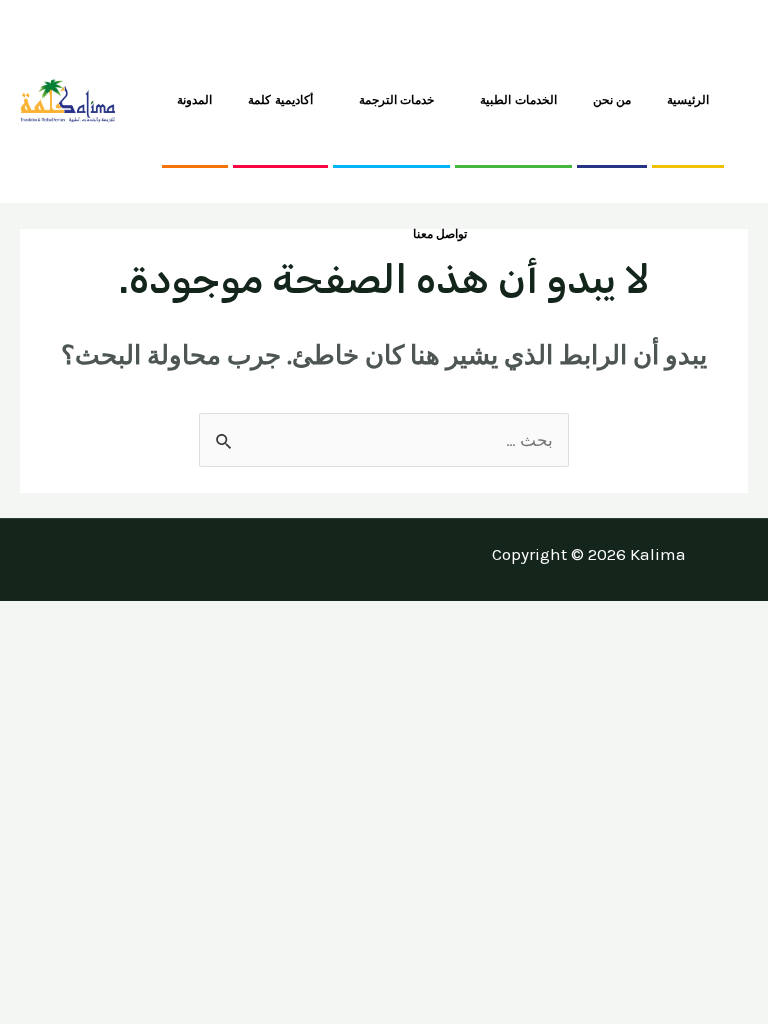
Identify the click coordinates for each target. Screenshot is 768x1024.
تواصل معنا (440, 234)
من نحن (612, 100)
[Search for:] (384, 440)
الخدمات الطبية (518, 100)
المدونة (194, 100)
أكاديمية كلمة (280, 100)
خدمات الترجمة (397, 100)
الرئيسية (688, 100)
